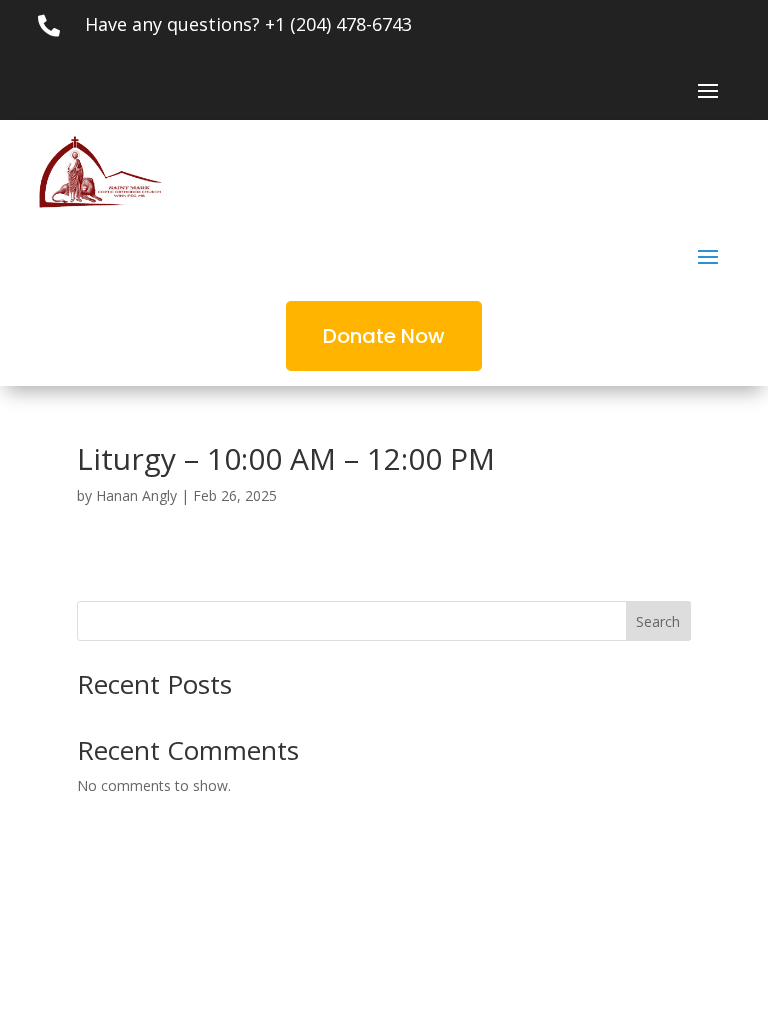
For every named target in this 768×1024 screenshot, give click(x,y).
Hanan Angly (136, 495)
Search (658, 621)
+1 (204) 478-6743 (338, 24)
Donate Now (384, 336)
